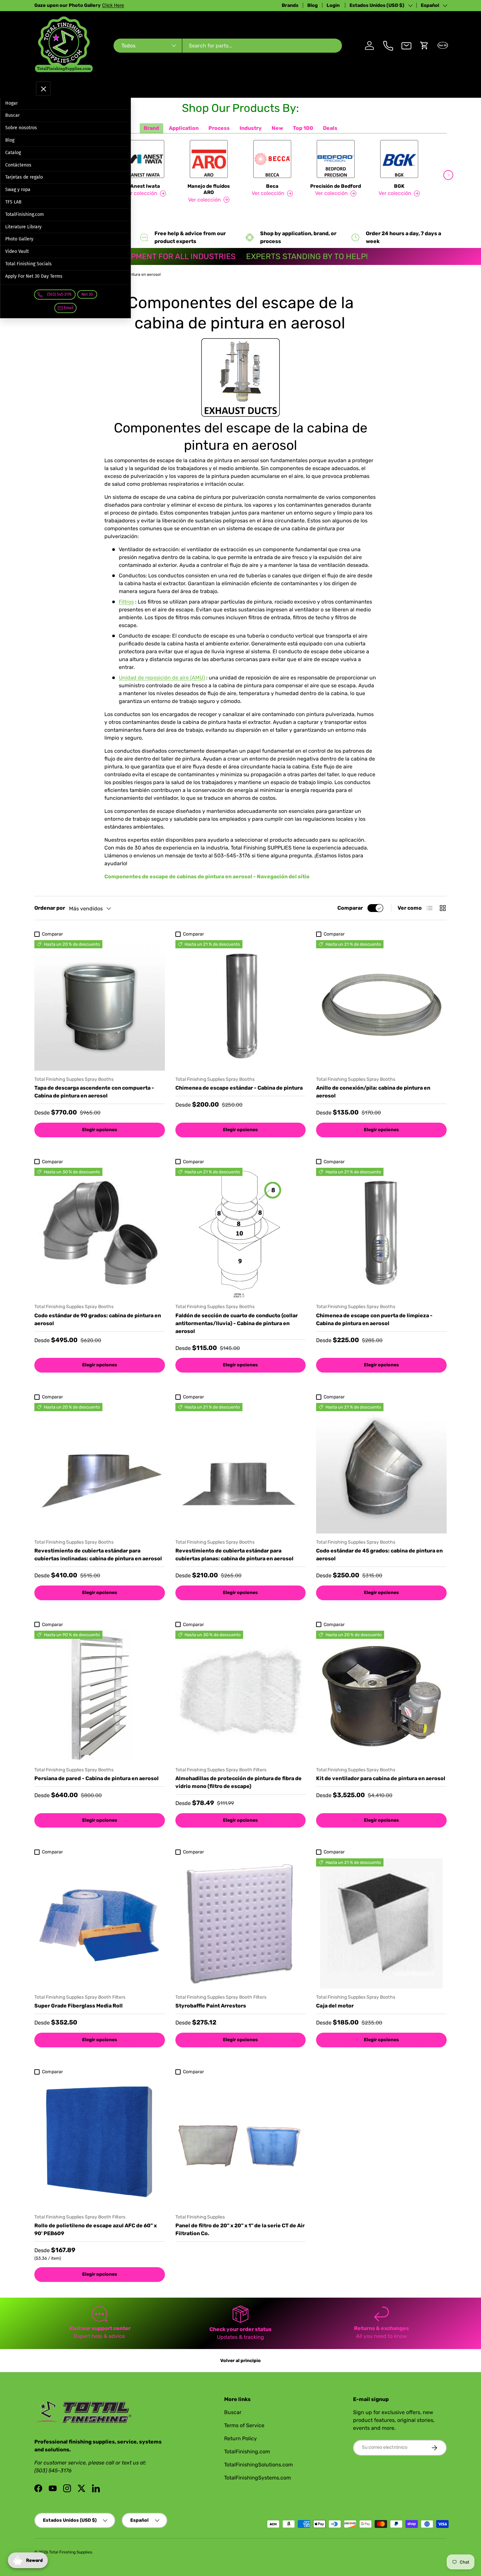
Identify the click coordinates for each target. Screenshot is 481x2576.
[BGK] (399, 159)
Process (219, 128)
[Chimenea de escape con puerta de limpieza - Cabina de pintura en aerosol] (381, 1233)
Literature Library (23, 227)
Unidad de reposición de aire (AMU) (162, 678)
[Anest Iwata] (145, 159)
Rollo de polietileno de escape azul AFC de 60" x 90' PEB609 (96, 2229)
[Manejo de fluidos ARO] (209, 159)
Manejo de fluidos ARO (209, 189)
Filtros (126, 602)
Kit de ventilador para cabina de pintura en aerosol (381, 1778)
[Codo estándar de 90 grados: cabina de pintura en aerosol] (100, 1233)
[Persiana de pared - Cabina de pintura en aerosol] (100, 1696)
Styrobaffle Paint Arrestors (211, 2006)
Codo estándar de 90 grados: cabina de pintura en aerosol (98, 1319)
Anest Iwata (145, 186)
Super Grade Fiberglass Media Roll (79, 2006)
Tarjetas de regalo (24, 177)
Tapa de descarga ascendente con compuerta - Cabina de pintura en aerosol (94, 1092)
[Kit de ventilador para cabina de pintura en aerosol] (381, 1696)
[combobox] (228, 46)
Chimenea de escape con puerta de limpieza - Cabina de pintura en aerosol (374, 1319)
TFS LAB (13, 202)
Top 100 (303, 128)
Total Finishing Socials (28, 264)
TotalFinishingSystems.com (258, 2478)
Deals (330, 128)
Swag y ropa (18, 190)
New (277, 128)
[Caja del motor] (381, 1924)
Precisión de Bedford (336, 186)
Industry (251, 128)
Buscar (12, 115)
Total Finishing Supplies (71, 2552)
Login (334, 5)
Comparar (350, 908)
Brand (151, 128)
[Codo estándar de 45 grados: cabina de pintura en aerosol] (381, 1468)
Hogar (11, 103)
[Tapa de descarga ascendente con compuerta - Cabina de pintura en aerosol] (100, 1005)
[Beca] (272, 159)
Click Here (123, 5)
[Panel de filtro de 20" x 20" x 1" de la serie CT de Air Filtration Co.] (241, 2143)
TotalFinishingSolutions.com (258, 2465)
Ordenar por (50, 908)
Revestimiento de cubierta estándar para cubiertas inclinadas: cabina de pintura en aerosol (98, 1555)
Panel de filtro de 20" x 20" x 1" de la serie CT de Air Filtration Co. (240, 2229)
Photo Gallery (19, 239)
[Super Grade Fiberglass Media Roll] (100, 1924)
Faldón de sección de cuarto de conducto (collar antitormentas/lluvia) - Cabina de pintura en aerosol (237, 1323)
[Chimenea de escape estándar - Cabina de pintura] (241, 1005)
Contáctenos (18, 165)
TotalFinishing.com (25, 214)
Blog (312, 5)
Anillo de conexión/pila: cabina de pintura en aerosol (373, 1092)
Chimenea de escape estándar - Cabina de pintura (239, 1088)
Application (184, 128)
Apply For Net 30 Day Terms (34, 276)
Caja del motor (335, 2006)
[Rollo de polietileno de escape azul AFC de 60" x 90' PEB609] (100, 2143)
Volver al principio (240, 2361)
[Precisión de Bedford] (336, 159)
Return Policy (240, 2438)
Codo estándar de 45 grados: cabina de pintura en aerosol (379, 1555)
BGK (399, 186)
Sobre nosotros (21, 128)
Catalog (13, 153)
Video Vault (17, 251)
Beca (272, 186)
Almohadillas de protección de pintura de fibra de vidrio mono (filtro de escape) (239, 1782)
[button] (424, 45)
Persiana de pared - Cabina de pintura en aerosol (97, 1778)
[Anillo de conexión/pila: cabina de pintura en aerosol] (381, 1005)
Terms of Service (244, 2425)
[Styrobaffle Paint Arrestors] (241, 1924)
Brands (290, 5)
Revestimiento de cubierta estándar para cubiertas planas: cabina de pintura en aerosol (234, 1555)
